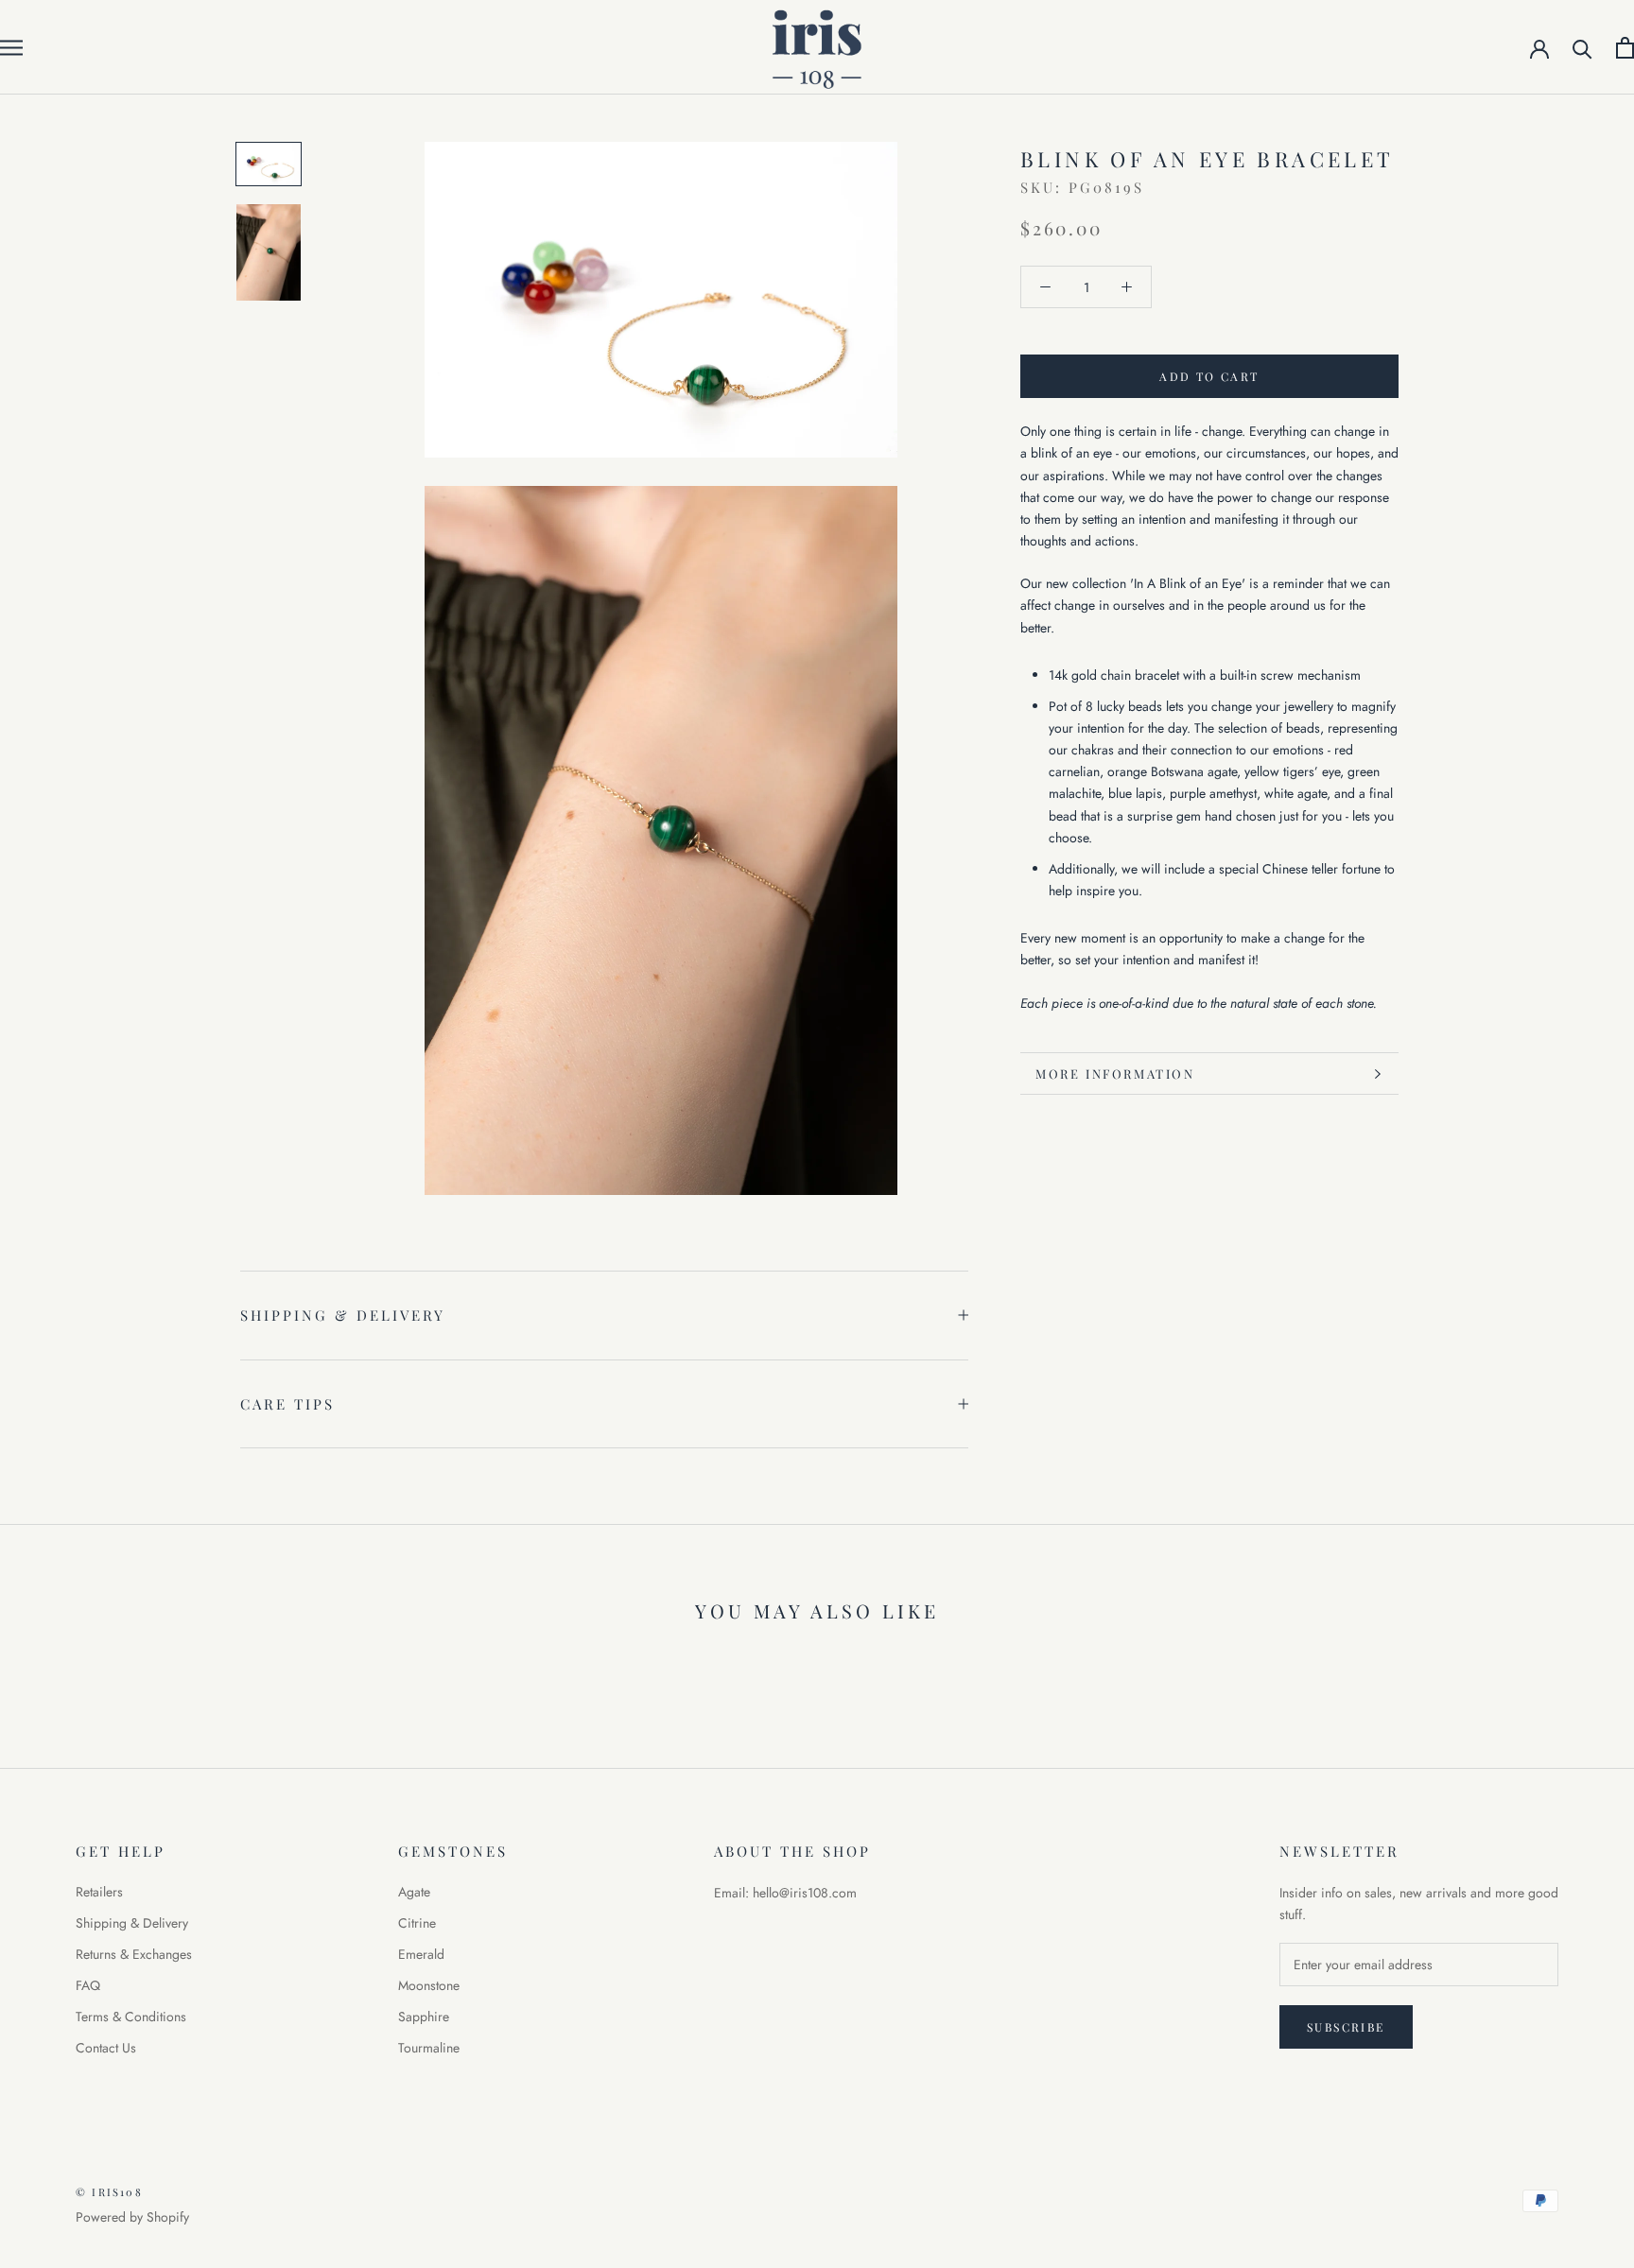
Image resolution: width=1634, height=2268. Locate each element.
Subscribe (1346, 2027)
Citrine (417, 1923)
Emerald (421, 1954)
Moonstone (429, 1985)
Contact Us (106, 2048)
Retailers (99, 1892)
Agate (414, 1892)
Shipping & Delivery (343, 1315)
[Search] (1582, 48)
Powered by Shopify (132, 2217)
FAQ (88, 1985)
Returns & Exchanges (134, 1954)
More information (1115, 1073)
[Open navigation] (11, 47)
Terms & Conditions (131, 2017)
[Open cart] (1625, 48)
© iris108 (109, 2192)
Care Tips (287, 1404)
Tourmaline (429, 2048)
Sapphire (424, 2017)
